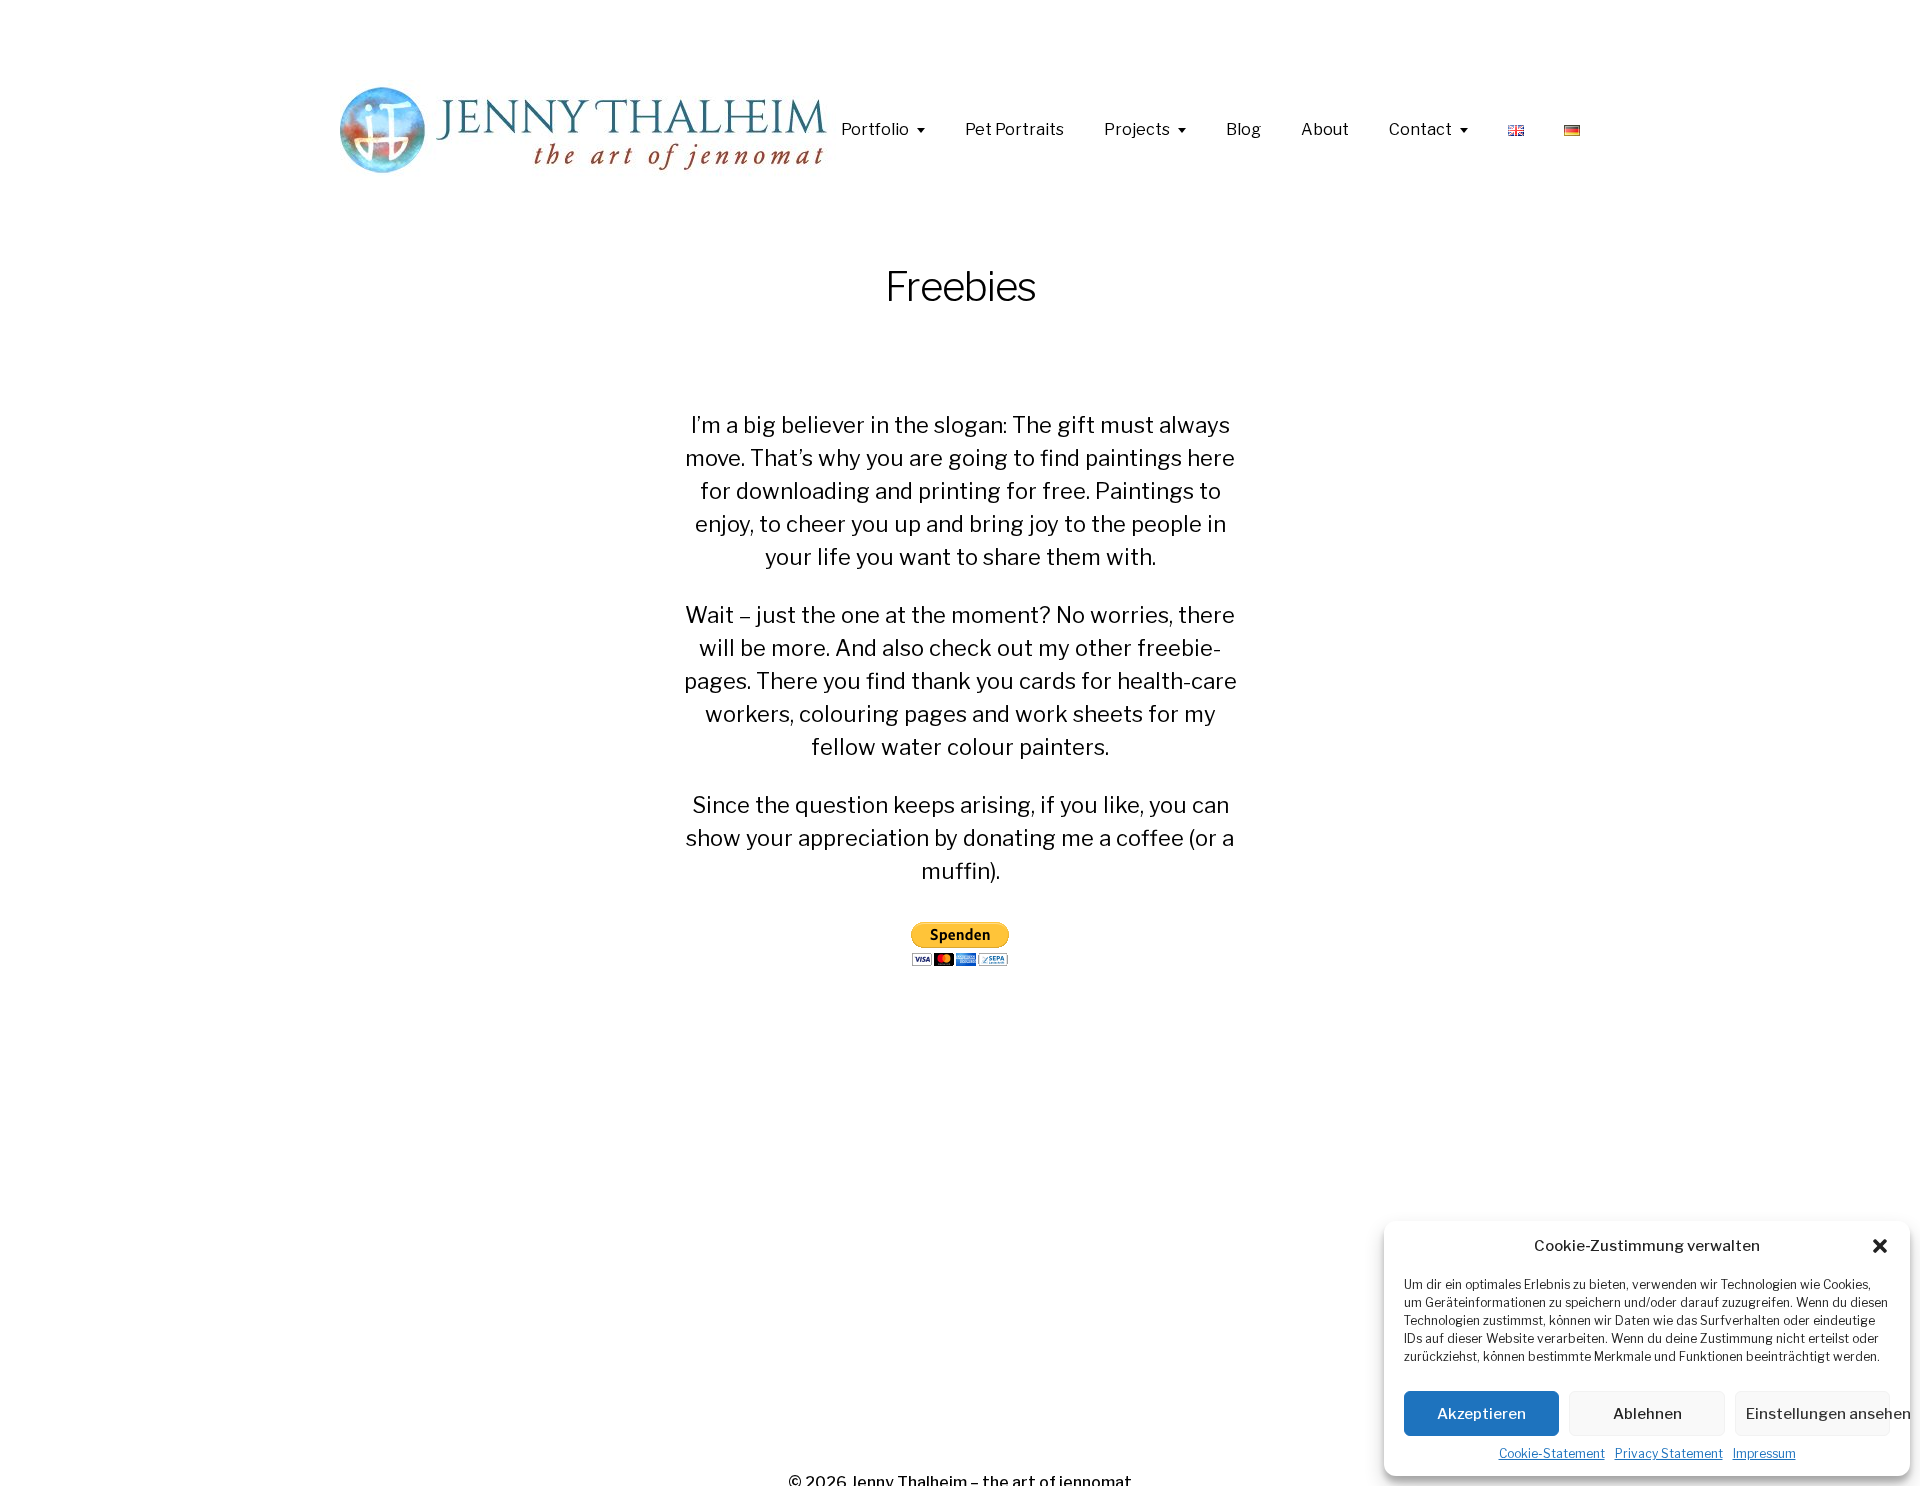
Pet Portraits (1014, 130)
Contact (1420, 130)
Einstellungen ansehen (1818, 1414)
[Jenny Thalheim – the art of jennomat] (590, 130)
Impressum (1764, 1453)
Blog (1243, 130)
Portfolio (875, 130)
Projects (1137, 130)
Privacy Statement (1669, 1453)
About (1325, 130)
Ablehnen (1647, 1414)
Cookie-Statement (1552, 1453)
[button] (1880, 1246)
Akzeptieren (1481, 1414)
